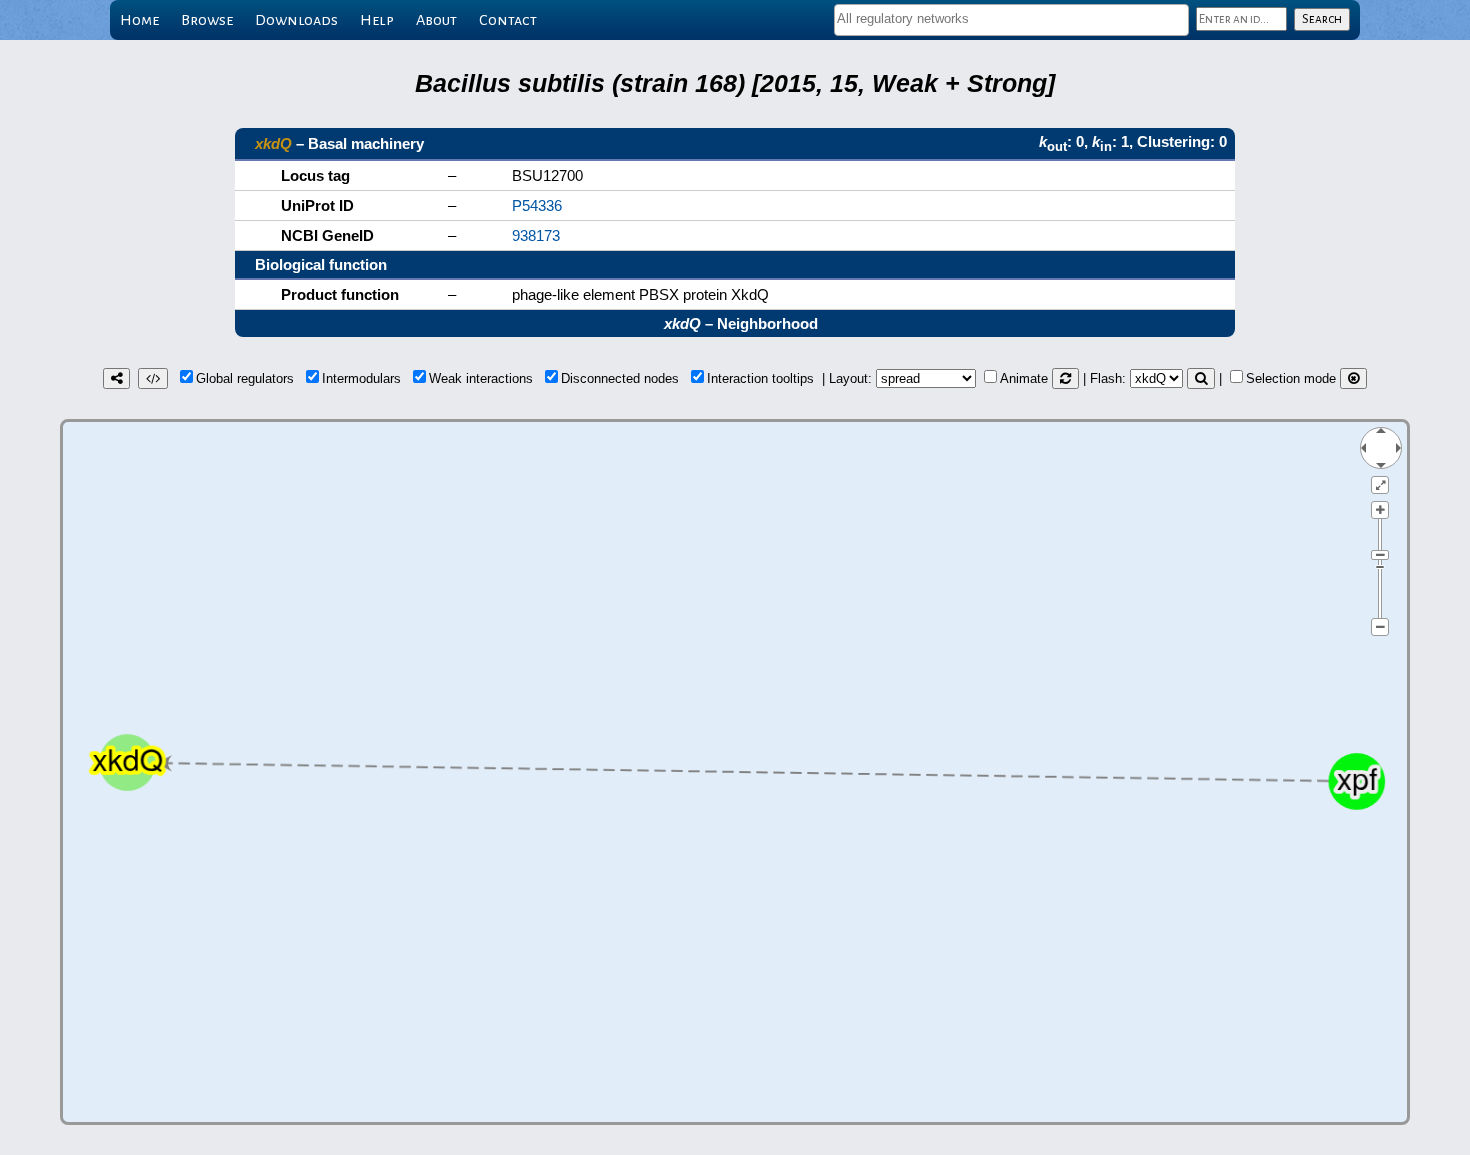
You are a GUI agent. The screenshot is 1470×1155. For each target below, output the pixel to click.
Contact (508, 20)
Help (377, 20)
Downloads (296, 20)
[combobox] (1011, 20)
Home (139, 20)
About (436, 20)
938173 (536, 235)
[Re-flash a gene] (1201, 378)
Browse (207, 20)
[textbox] (1011, 18)
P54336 (537, 205)
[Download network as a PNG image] (116, 378)
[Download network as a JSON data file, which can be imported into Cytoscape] (153, 378)
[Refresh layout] (1065, 378)
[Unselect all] (1353, 378)
